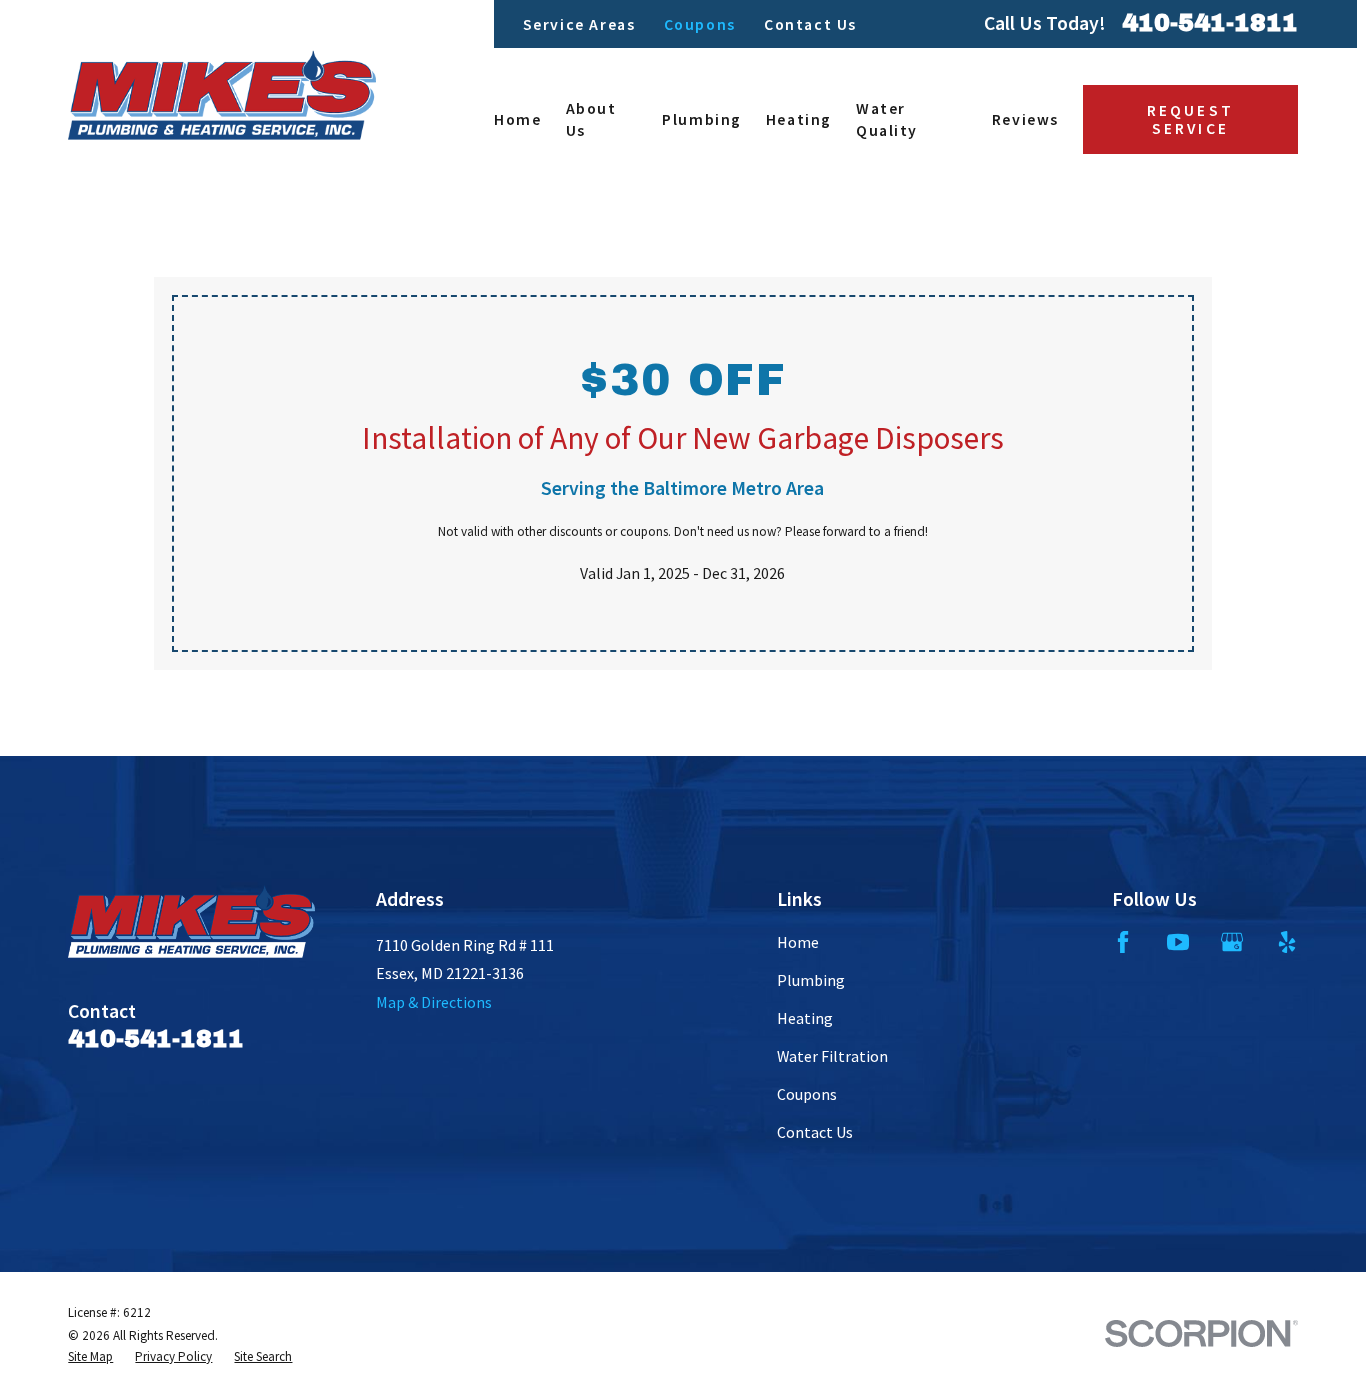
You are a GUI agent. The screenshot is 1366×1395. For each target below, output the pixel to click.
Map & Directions (434, 1002)
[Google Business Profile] (1232, 942)
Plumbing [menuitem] (702, 119)
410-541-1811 (1210, 24)
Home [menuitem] (517, 119)
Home (798, 942)
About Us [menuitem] (591, 119)
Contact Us (810, 24)
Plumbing (811, 980)
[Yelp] (1287, 942)
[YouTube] (1178, 942)
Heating (805, 1018)
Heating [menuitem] (799, 119)
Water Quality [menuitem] (887, 119)
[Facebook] (1123, 942)
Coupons (700, 24)
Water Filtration (832, 1056)
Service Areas (579, 24)
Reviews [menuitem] (1025, 119)
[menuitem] (90, 1357)
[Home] (221, 95)
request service (1190, 119)
